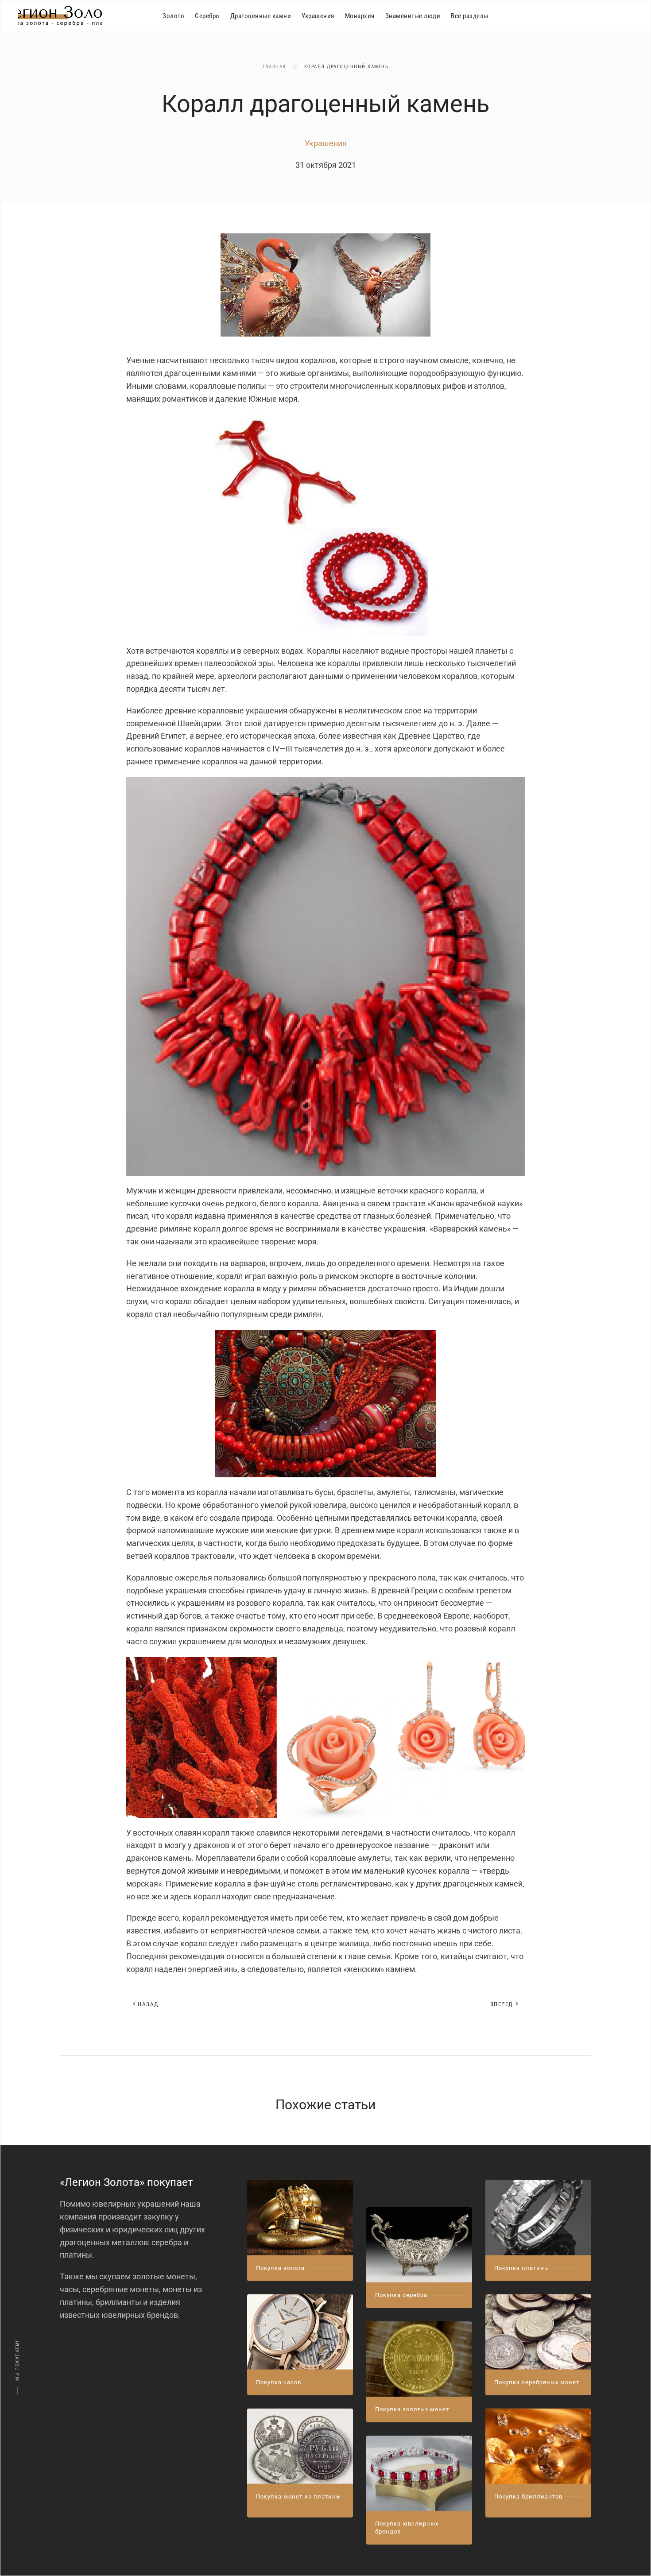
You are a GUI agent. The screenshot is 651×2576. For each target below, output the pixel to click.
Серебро (207, 16)
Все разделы (470, 16)
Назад (148, 2004)
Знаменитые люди (413, 16)
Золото (173, 16)
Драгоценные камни (261, 16)
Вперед (502, 2004)
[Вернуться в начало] (60, 16)
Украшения (318, 16)
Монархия (360, 16)
